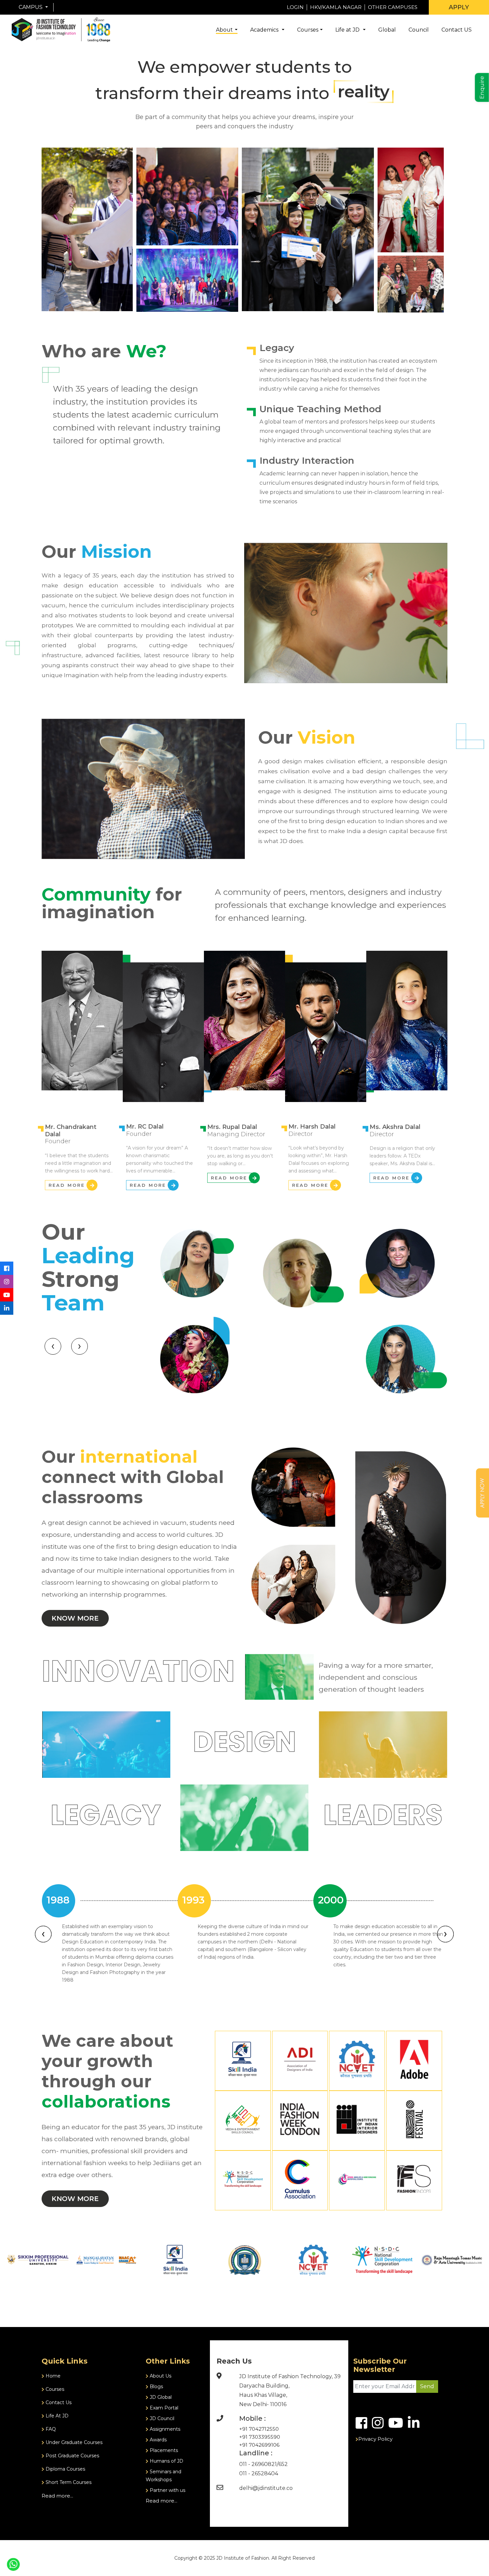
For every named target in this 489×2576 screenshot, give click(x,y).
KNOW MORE (75, 1618)
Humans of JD (166, 2461)
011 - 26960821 (258, 2464)
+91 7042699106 (259, 2445)
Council (419, 30)
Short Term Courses (68, 2482)
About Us (160, 2376)
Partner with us (167, 2490)
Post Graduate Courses (72, 2456)
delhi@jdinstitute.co (266, 2488)
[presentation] (53, 1346)
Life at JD (348, 30)
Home (52, 2376)
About (224, 30)
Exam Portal (163, 2408)
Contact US (457, 30)
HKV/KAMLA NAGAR (336, 7)
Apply (459, 7)
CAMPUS (31, 7)
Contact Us (58, 2402)
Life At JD (56, 2416)
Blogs (156, 2387)
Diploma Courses (65, 2469)
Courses (308, 30)
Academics (265, 30)
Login (295, 7)
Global (387, 30)
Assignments (164, 2429)
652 (283, 2464)
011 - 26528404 (259, 2473)
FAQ (50, 2429)
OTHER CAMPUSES (393, 7)
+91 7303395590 (260, 2437)
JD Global (160, 2397)
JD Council (161, 2418)
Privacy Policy (375, 2439)
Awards (158, 2440)
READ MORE (67, 1185)
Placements (163, 2450)
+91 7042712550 (259, 2429)
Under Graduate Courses (73, 2442)
